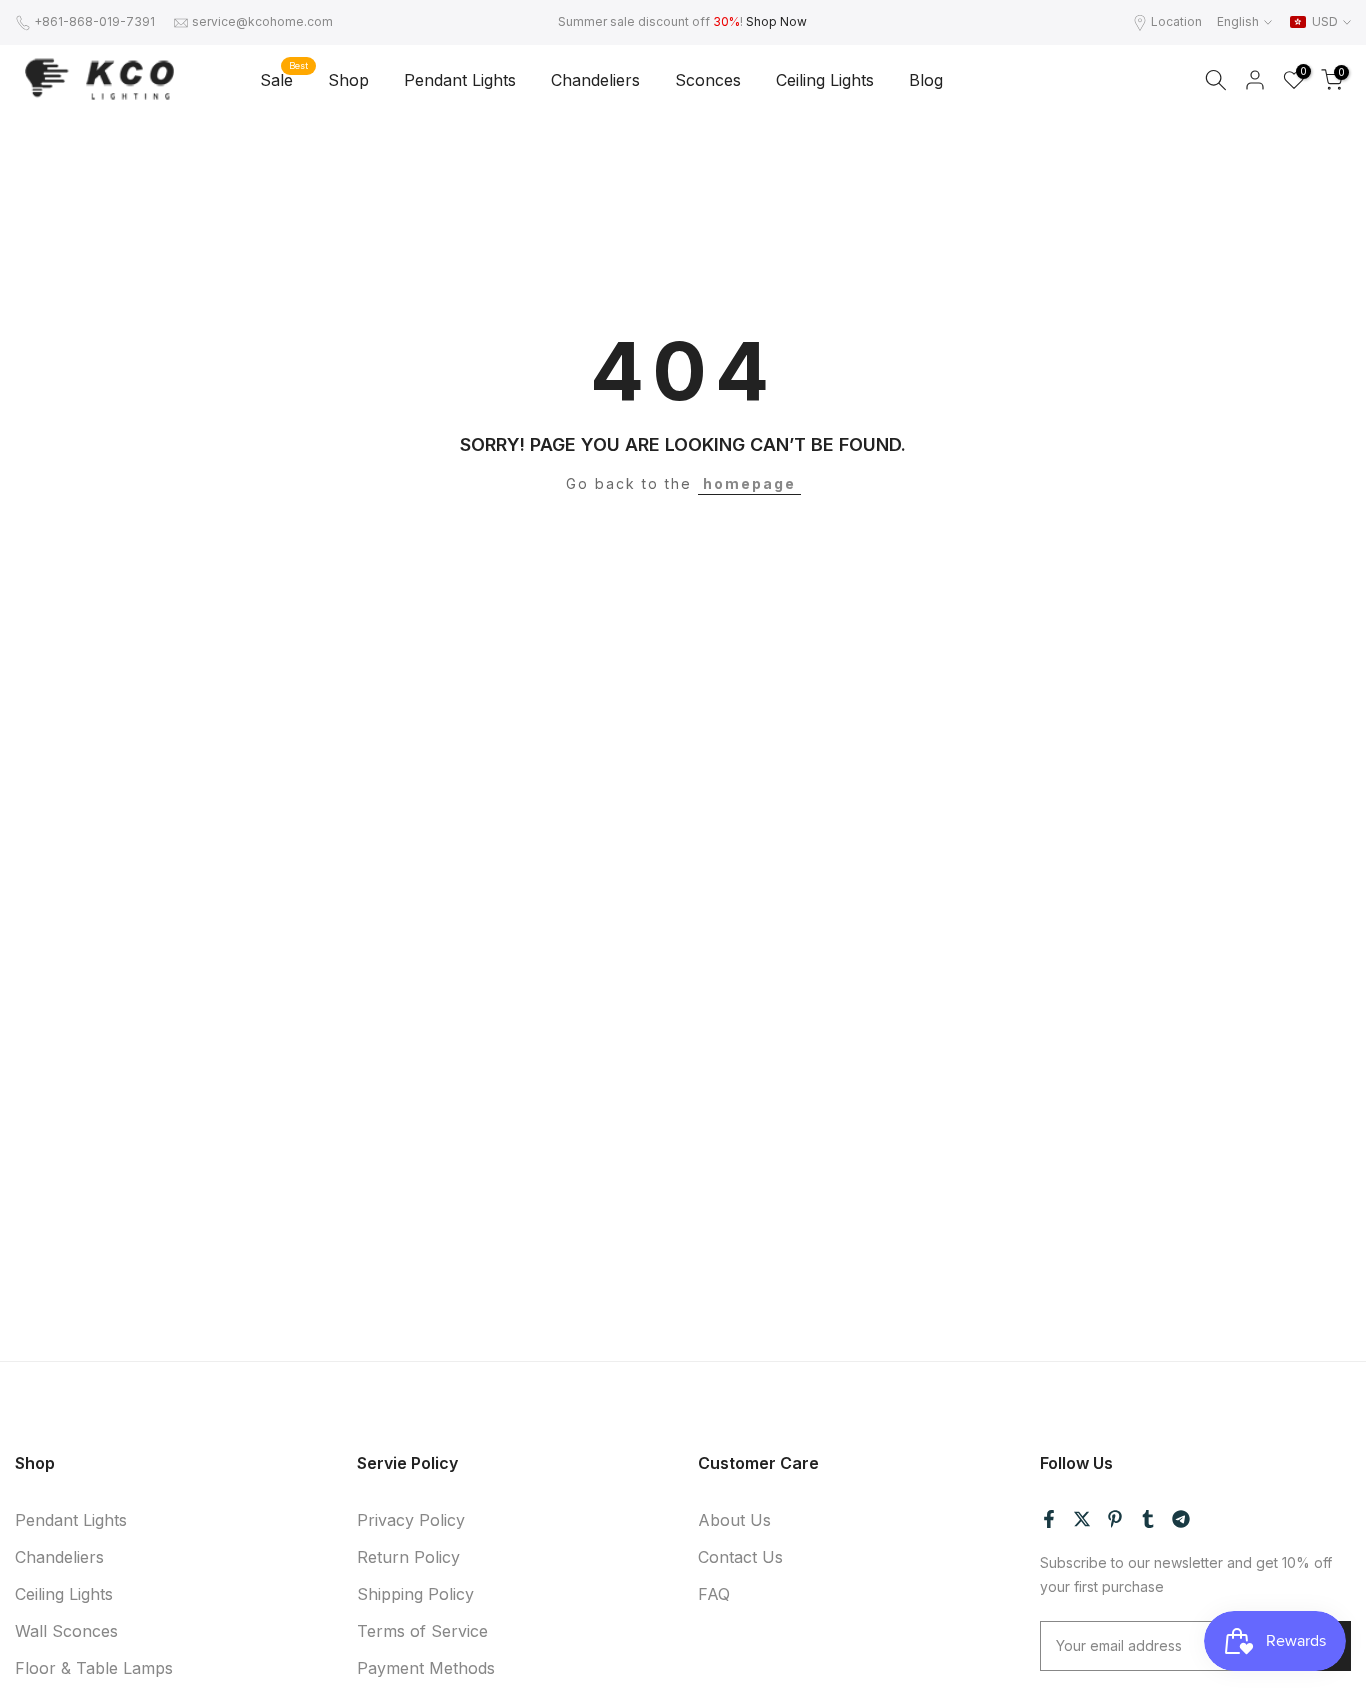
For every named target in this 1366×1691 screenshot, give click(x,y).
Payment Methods (426, 1668)
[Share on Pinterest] (1115, 1519)
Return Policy (408, 1557)
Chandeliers (595, 80)
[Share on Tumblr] (1148, 1519)
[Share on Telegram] (1181, 1519)
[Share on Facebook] (1049, 1519)
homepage (749, 483)
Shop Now (776, 21)
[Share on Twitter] (1082, 1519)
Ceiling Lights (825, 80)
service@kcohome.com (262, 21)
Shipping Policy (415, 1594)
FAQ (714, 1594)
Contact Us (740, 1557)
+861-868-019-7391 (94, 21)
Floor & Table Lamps (94, 1668)
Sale (284, 78)
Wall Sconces (66, 1631)
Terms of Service (422, 1631)
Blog (926, 80)
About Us (734, 1520)
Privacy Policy (411, 1520)
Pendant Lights (460, 80)
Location (1176, 21)
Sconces (708, 80)
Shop (348, 80)
